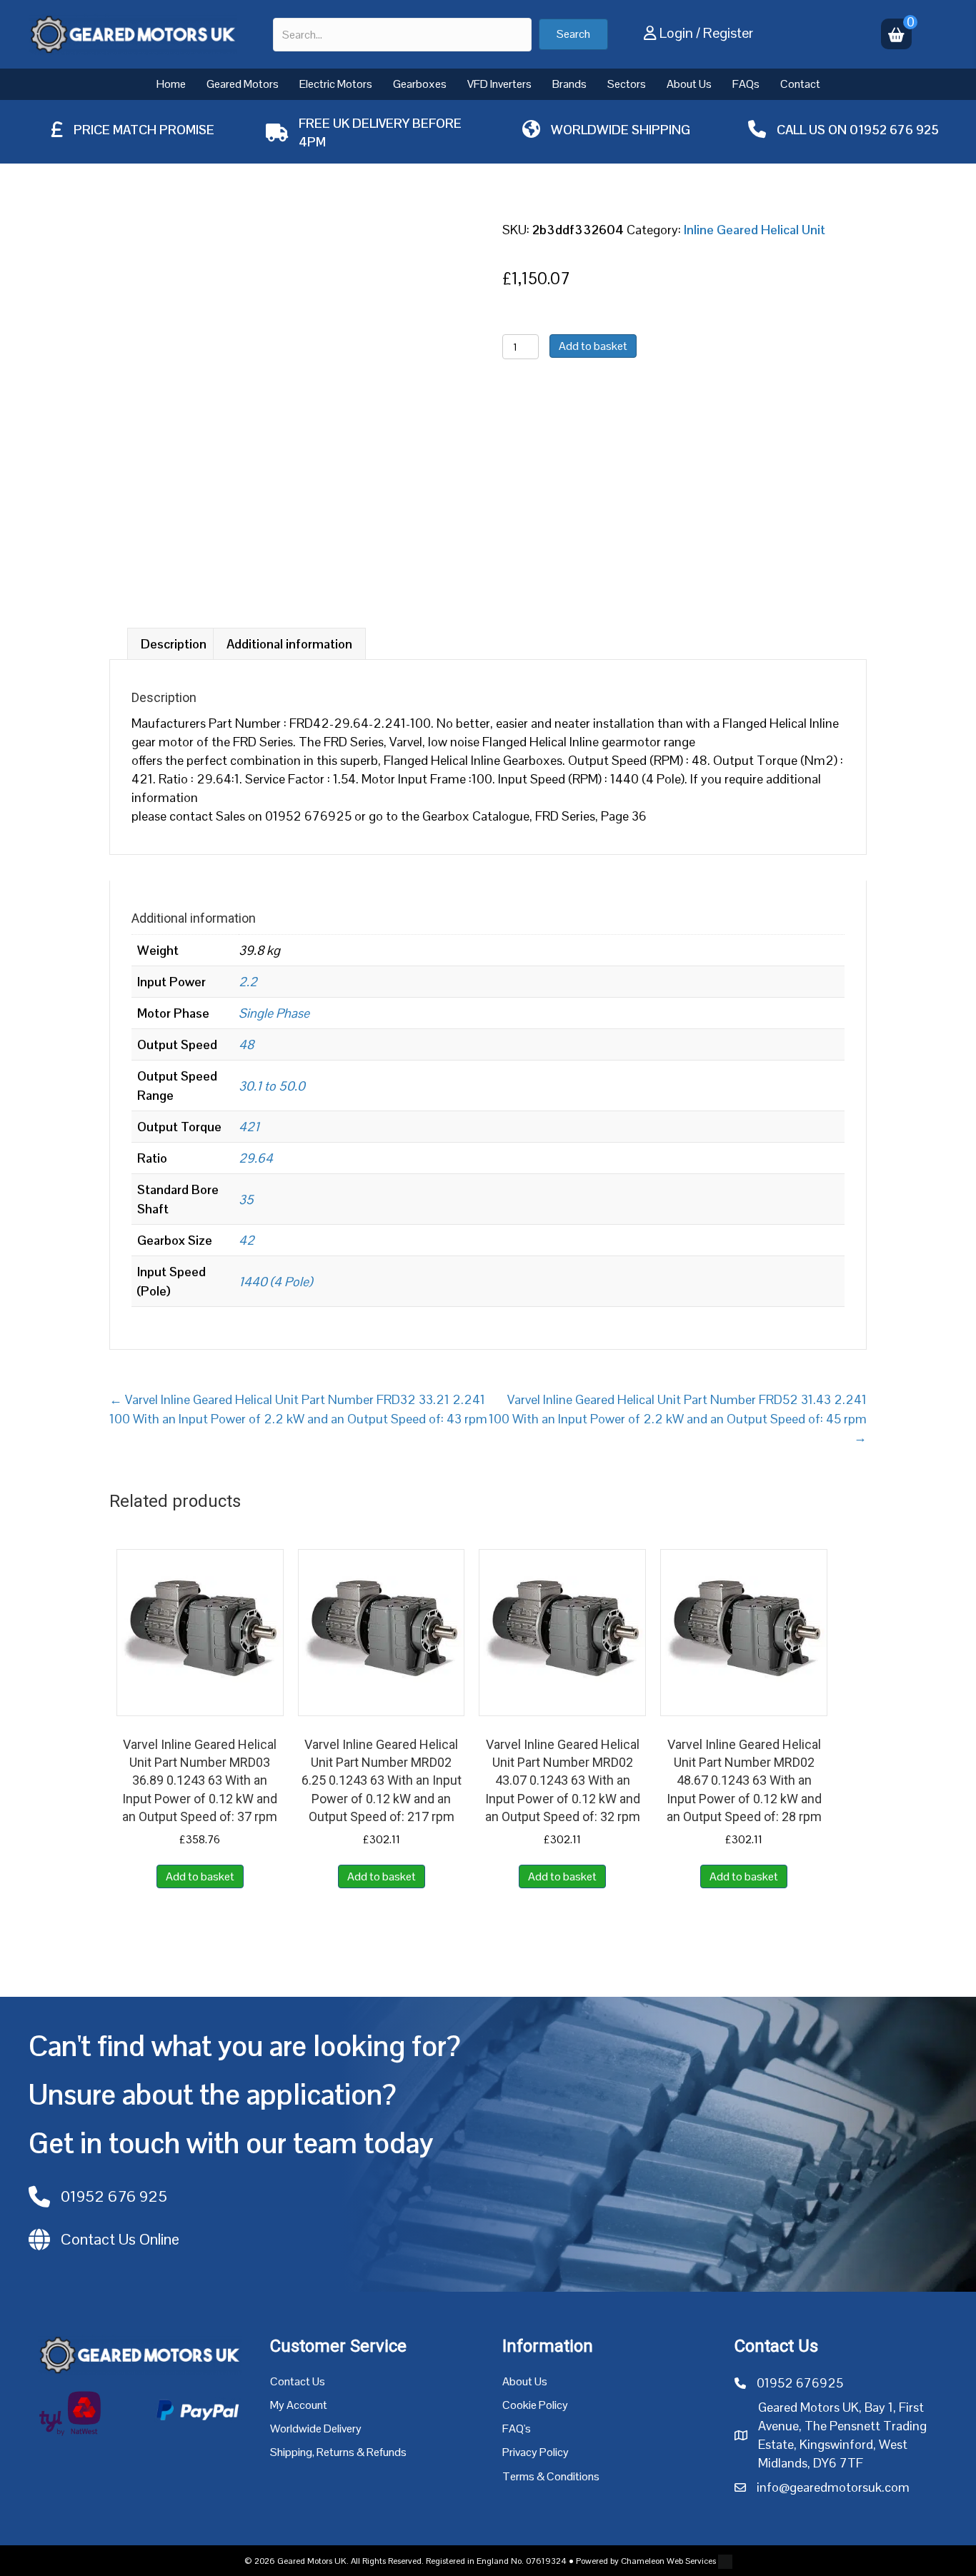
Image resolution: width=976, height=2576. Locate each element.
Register (728, 33)
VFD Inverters (499, 84)
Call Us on (813, 130)
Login (676, 33)
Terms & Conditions (551, 2476)
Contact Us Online (120, 2239)
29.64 (256, 1158)
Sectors (627, 84)
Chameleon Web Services (668, 2561)
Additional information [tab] (289, 644)
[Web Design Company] (724, 2561)
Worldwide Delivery (316, 2429)
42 (247, 1240)
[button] (573, 34)
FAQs (746, 84)
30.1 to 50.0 (272, 1086)
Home (171, 84)
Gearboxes (420, 84)
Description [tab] (174, 644)
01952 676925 (800, 2383)
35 (246, 1199)
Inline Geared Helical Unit (755, 230)
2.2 (248, 982)
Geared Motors (243, 84)
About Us (689, 84)
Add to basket (593, 346)
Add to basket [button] (200, 1876)
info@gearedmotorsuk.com (833, 2487)
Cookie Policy (535, 2405)
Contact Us (298, 2381)
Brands (569, 84)
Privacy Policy (536, 2452)
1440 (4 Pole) (275, 1282)
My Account (299, 2405)
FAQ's (517, 2429)
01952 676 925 (894, 130)
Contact (800, 84)
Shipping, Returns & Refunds (338, 2452)
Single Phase (274, 1013)
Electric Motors (336, 84)
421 (249, 1127)
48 (246, 1044)
